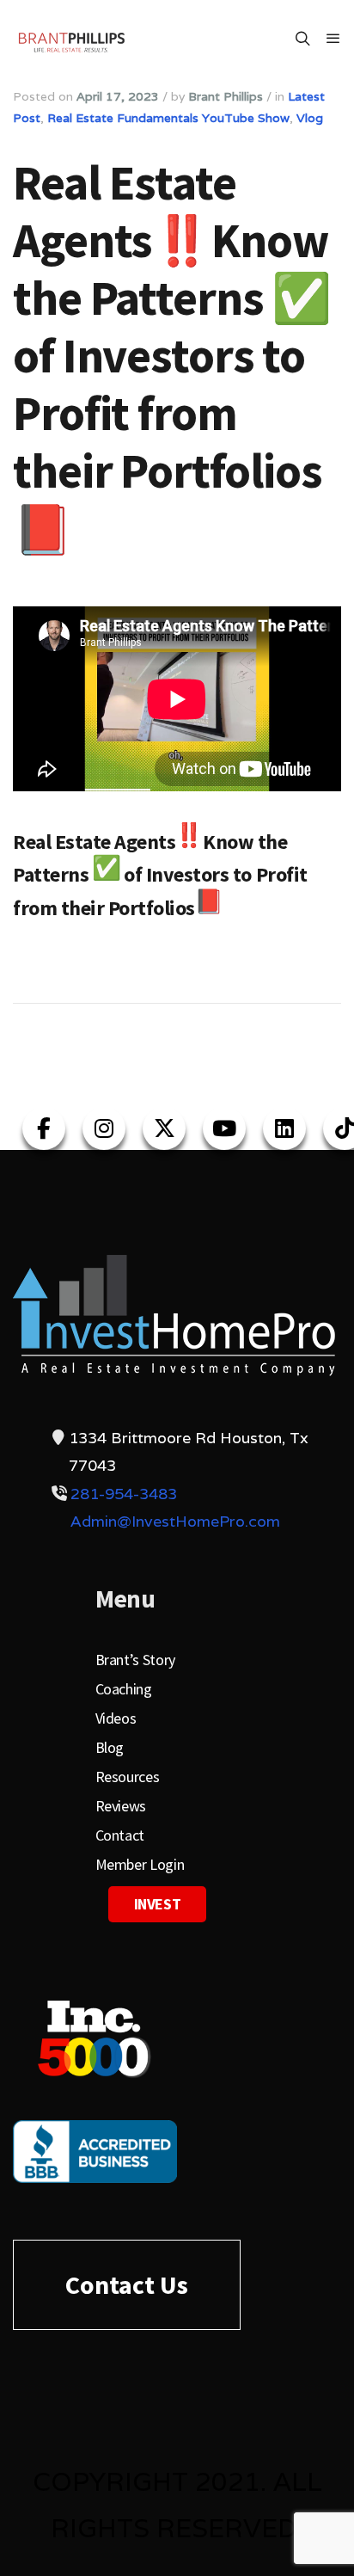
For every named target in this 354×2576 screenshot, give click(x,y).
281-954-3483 (124, 1494)
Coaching (124, 1689)
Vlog (310, 118)
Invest (158, 1904)
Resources (128, 1777)
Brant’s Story (135, 1660)
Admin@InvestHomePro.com (175, 1521)
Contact (120, 1835)
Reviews (121, 1806)
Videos (116, 1718)
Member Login (140, 1864)
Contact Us (127, 2284)
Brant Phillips (226, 96)
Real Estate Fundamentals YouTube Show (168, 118)
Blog (110, 1747)
